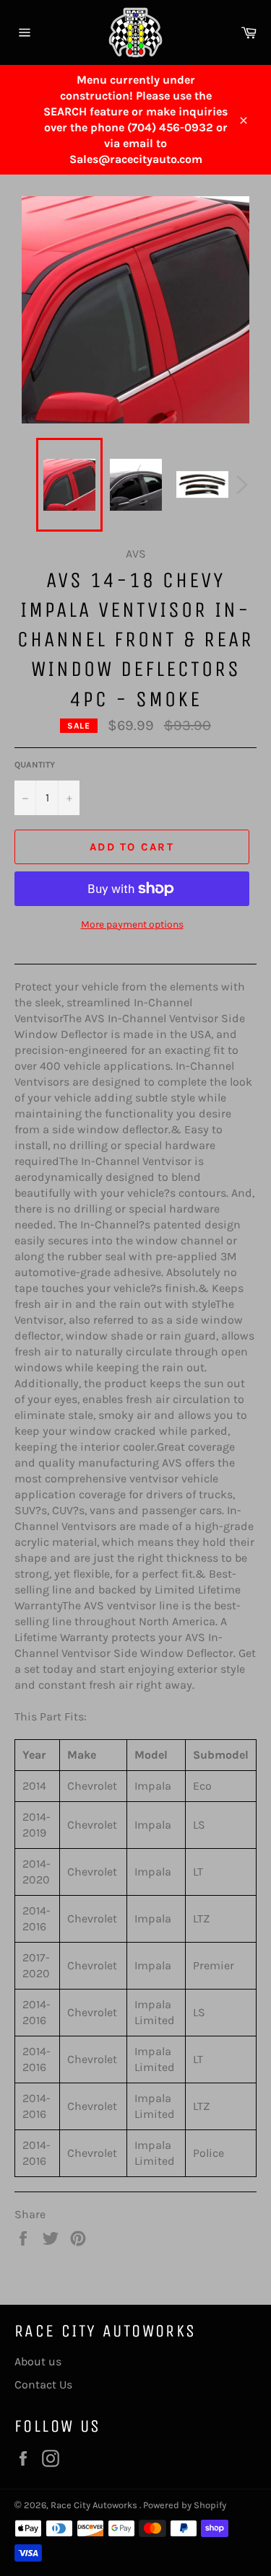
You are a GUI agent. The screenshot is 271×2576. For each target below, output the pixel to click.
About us (38, 2361)
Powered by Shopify (185, 2505)
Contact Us (43, 2384)
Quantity (35, 765)
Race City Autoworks (95, 2505)
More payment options (132, 924)
